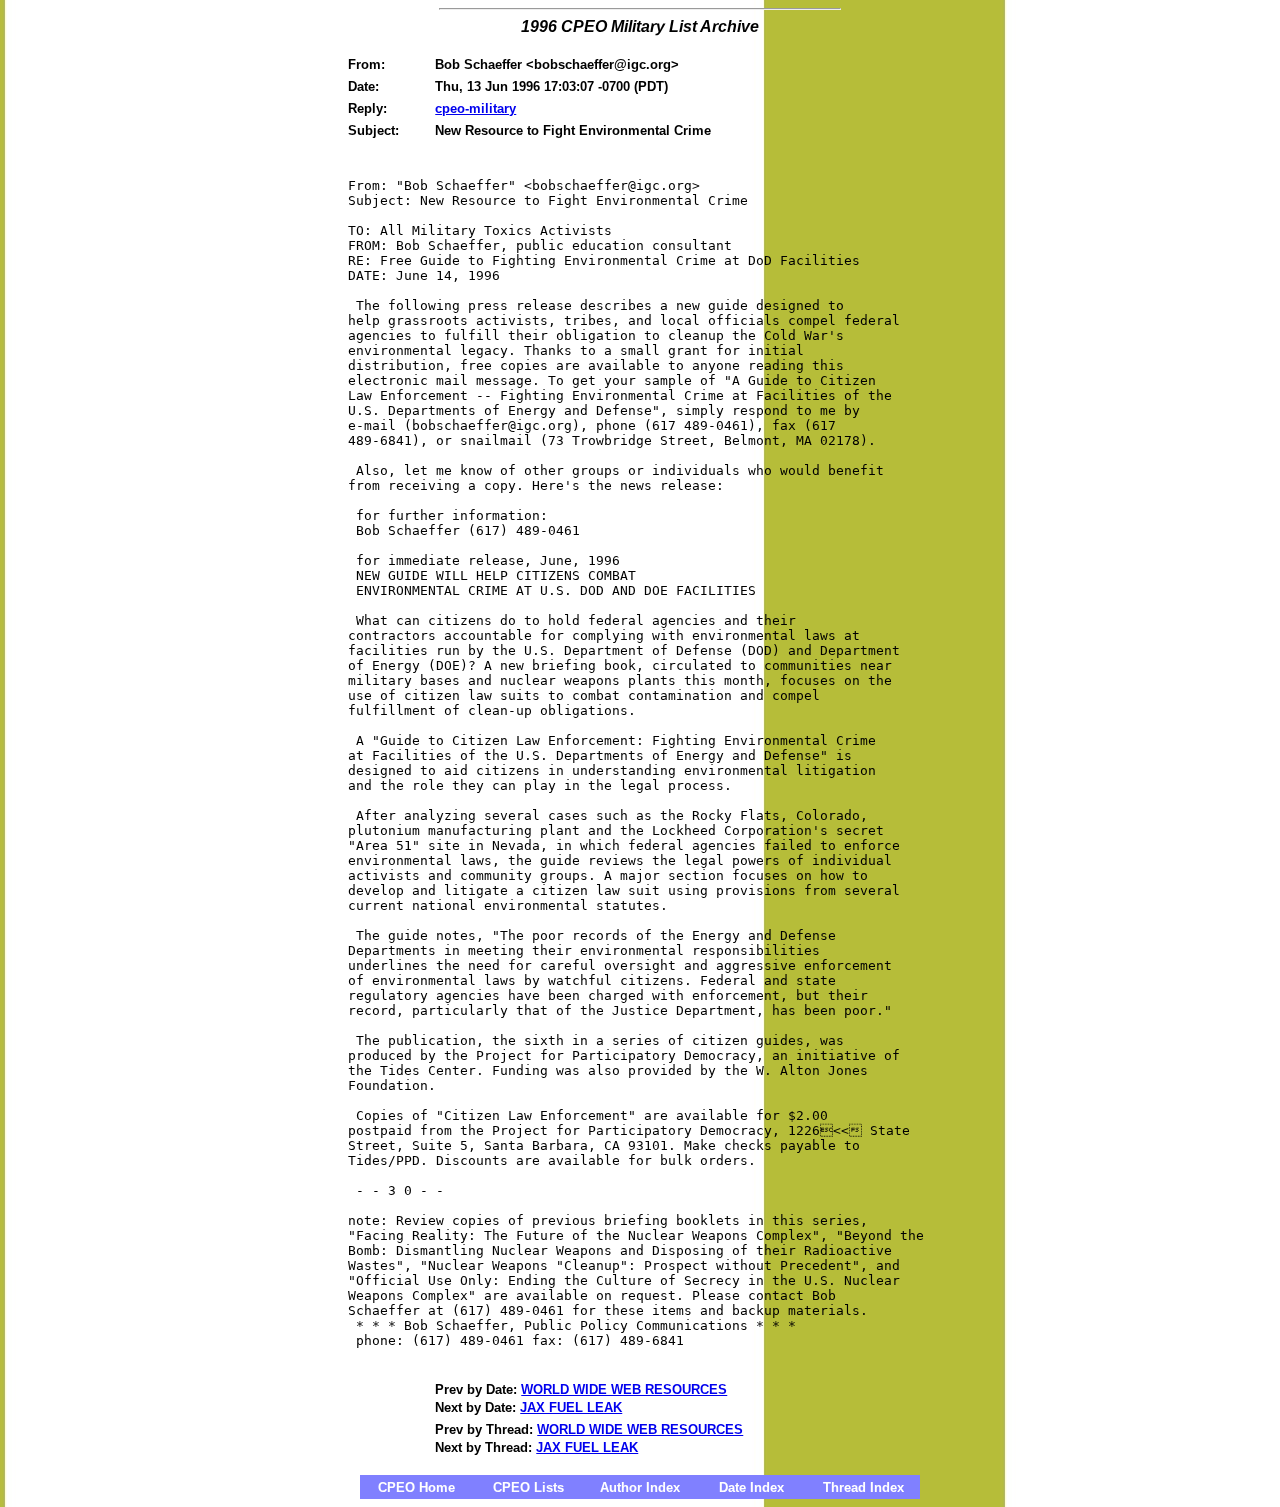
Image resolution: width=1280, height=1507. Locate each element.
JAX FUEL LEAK (571, 1407)
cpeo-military (475, 108)
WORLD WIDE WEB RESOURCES (624, 1389)
